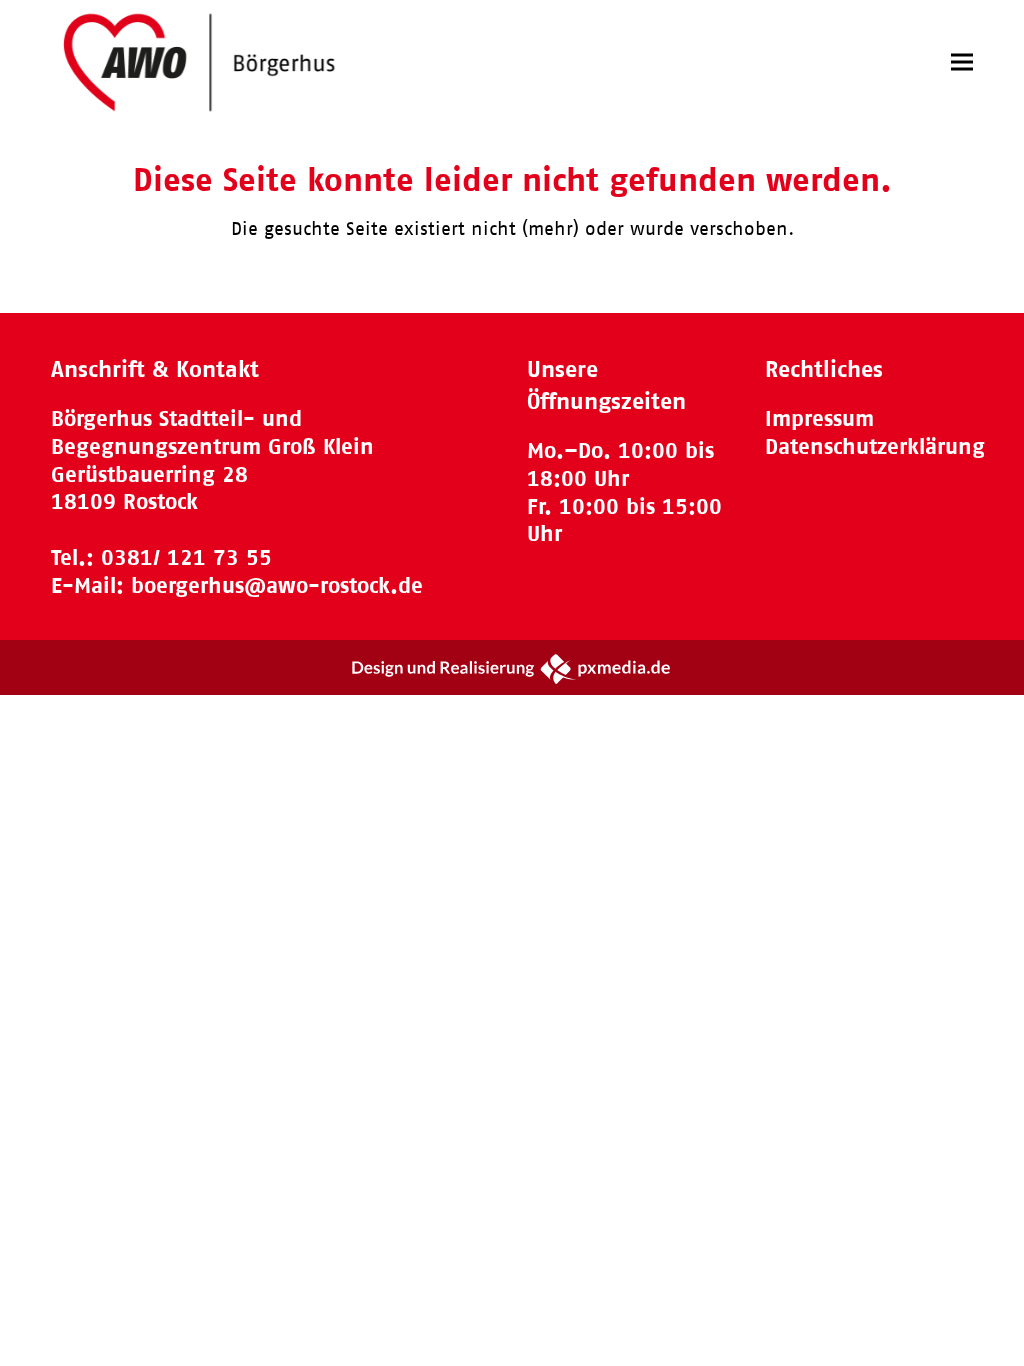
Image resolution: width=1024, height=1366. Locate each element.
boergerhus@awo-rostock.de (277, 585)
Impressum (819, 418)
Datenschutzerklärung (875, 446)
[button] (962, 62)
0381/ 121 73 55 (186, 557)
